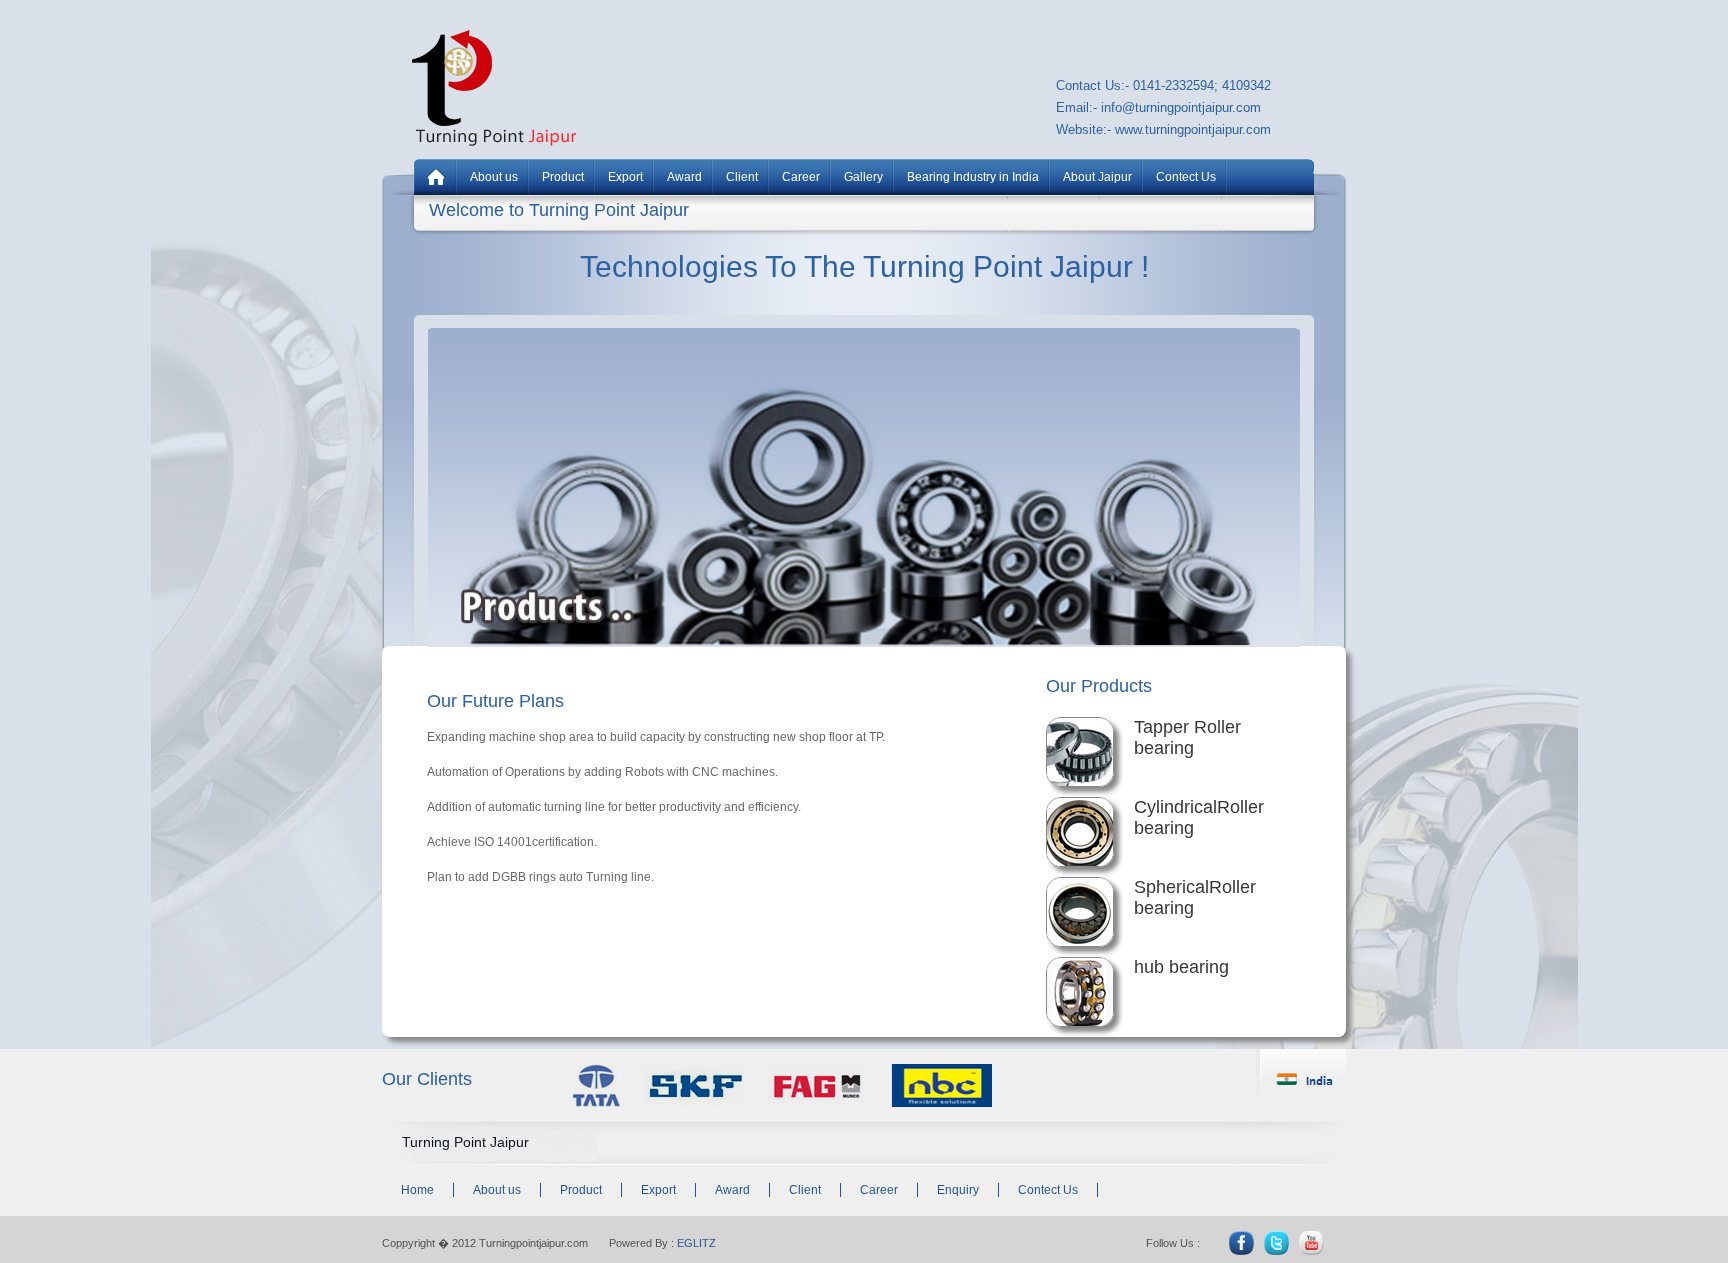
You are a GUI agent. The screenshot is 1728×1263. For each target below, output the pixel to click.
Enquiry (958, 1190)
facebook (1240, 1243)
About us (494, 177)
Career (801, 177)
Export (625, 177)
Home (417, 1190)
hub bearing (1181, 967)
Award (684, 177)
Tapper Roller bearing (1187, 737)
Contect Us (1186, 177)
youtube (1306, 1243)
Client (742, 177)
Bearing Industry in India (973, 177)
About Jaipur (1097, 177)
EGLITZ (696, 1243)
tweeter (1273, 1243)
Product (563, 177)
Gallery (863, 177)
